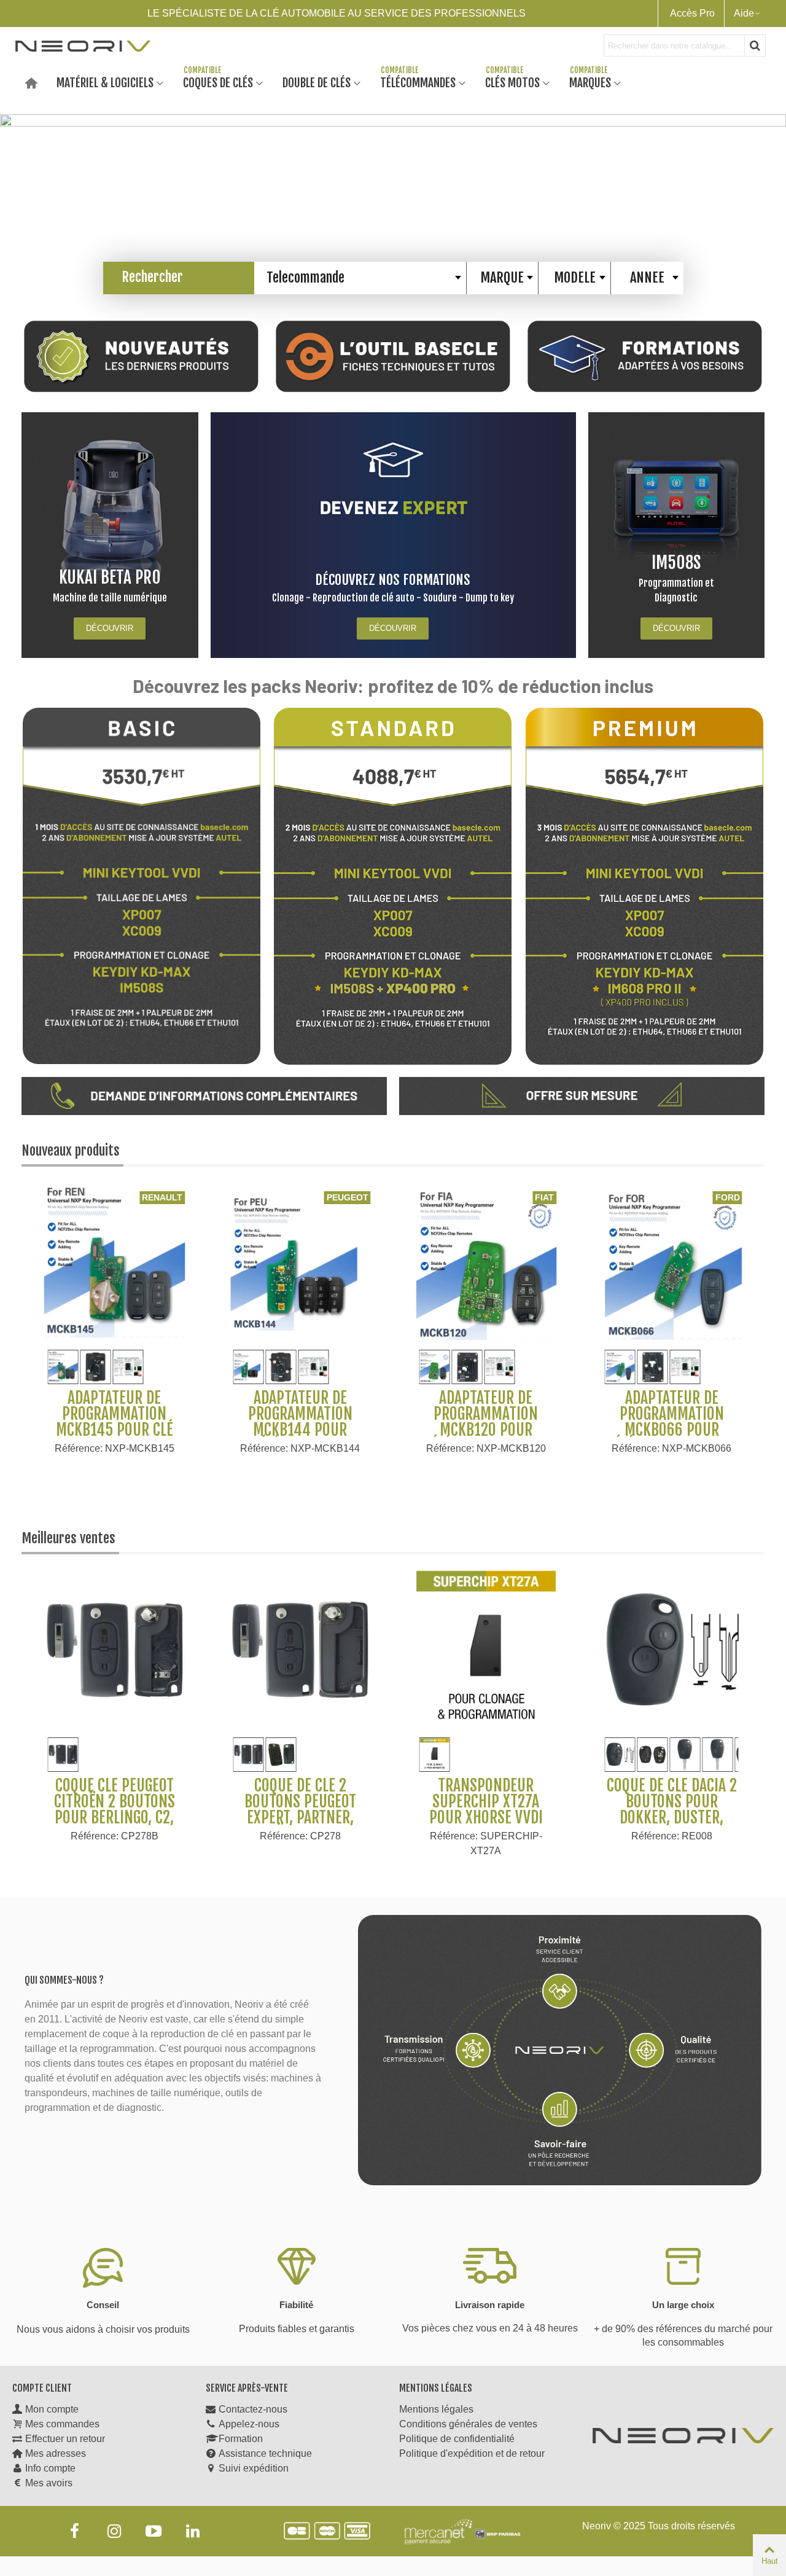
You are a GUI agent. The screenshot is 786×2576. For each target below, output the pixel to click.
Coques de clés (218, 82)
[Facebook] (75, 2531)
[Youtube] (154, 2531)
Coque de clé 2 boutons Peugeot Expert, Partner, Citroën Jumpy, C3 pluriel (300, 1817)
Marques (590, 82)
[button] (768, 196)
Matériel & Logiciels (105, 82)
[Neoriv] (83, 45)
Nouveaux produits (71, 1150)
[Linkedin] (193, 2531)
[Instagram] (114, 2531)
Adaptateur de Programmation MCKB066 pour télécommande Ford (672, 1422)
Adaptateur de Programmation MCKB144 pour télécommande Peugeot (300, 1430)
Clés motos (512, 82)
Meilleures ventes (68, 1538)
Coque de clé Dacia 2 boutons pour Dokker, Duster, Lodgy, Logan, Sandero (672, 1817)
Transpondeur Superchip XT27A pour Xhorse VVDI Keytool (486, 1809)
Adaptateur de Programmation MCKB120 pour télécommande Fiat (486, 1422)
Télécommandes (418, 82)
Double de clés (317, 82)
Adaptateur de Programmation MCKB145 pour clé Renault (115, 1422)
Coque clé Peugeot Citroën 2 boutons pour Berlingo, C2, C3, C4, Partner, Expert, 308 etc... (115, 1817)
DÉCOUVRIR (110, 628)
